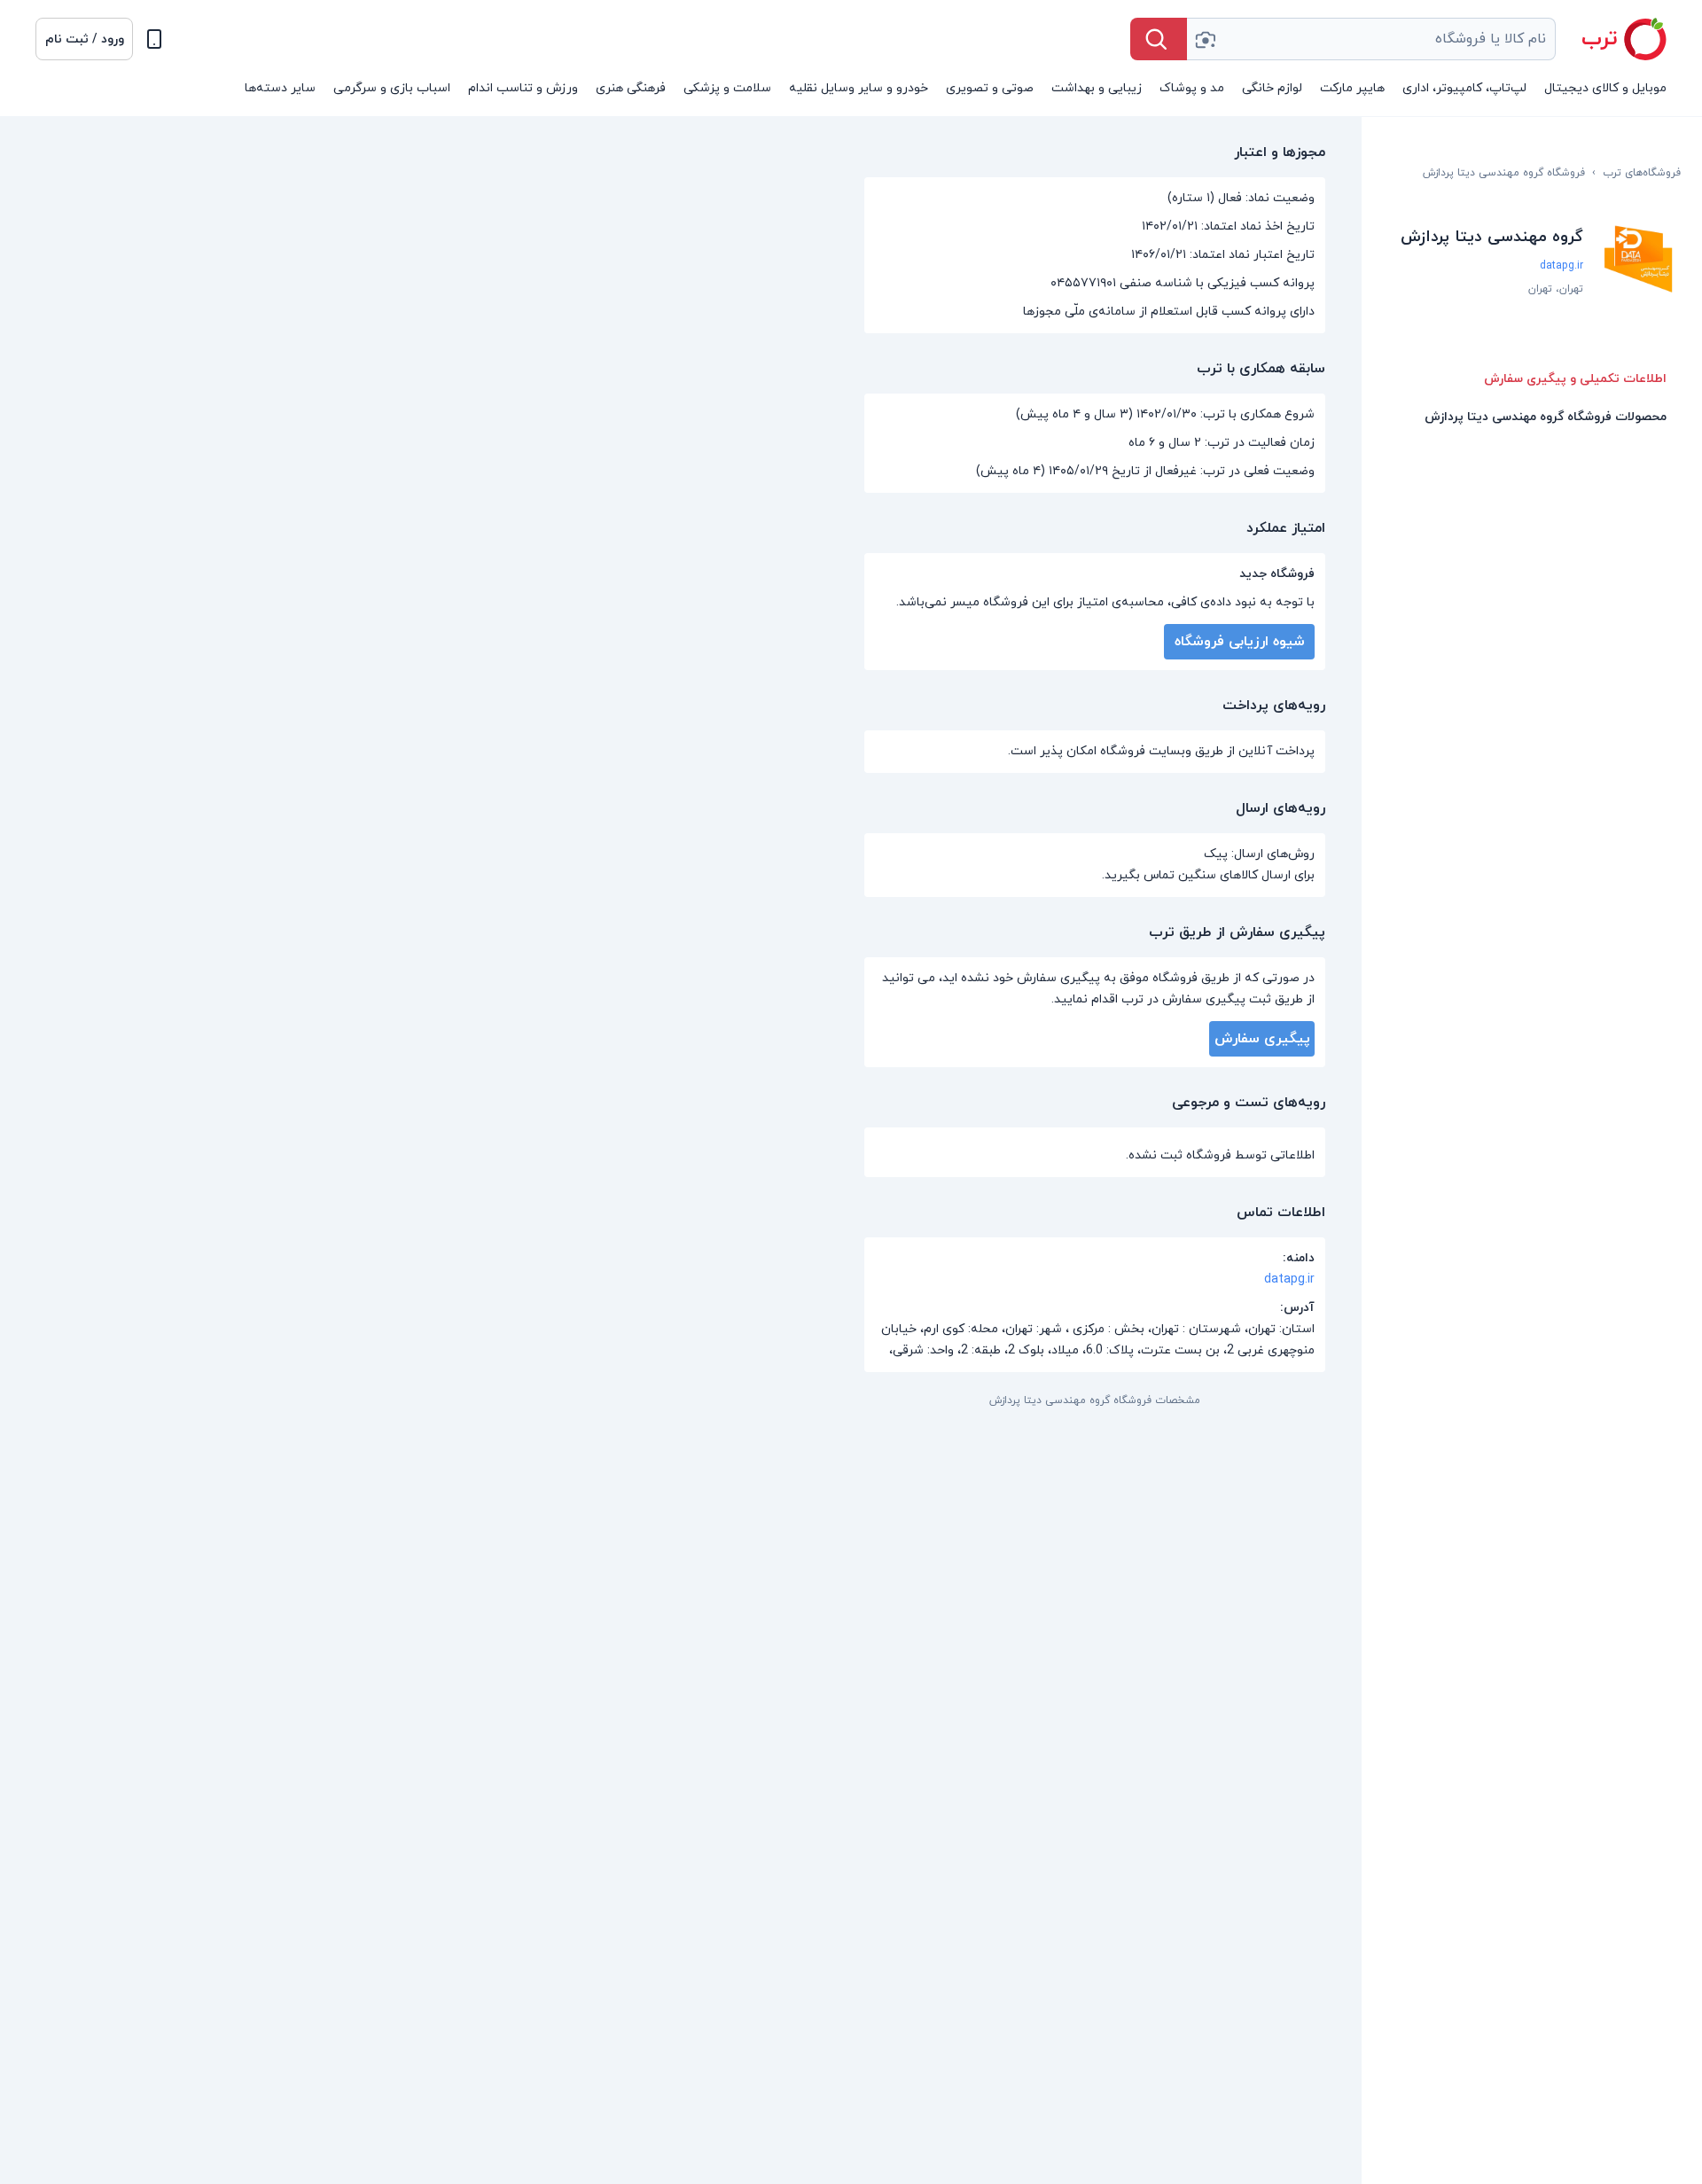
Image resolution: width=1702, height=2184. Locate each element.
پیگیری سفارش (1262, 1039)
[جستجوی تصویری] (1205, 39)
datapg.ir (1561, 266)
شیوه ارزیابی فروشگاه (1240, 642)
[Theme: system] (154, 39)
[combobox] (1371, 39)
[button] (84, 39)
